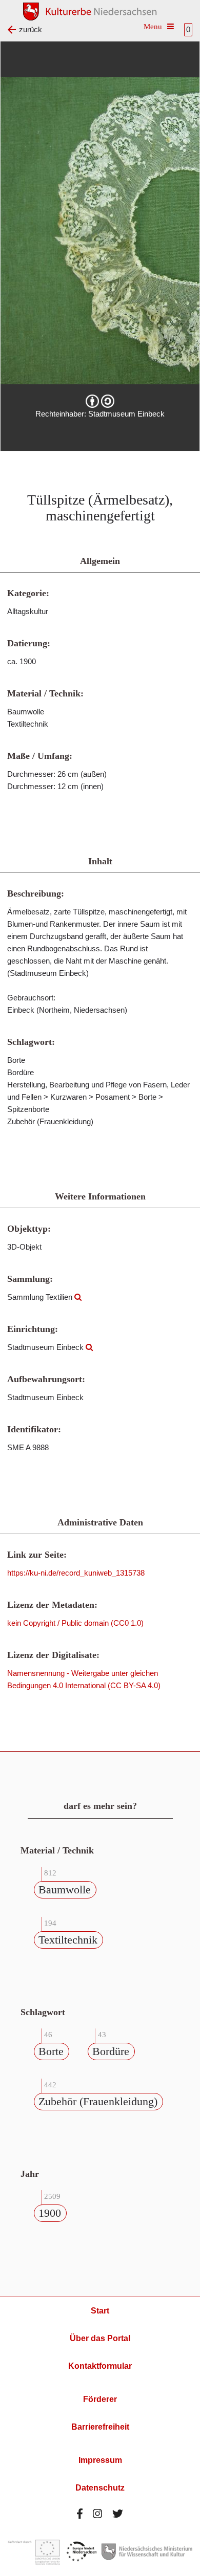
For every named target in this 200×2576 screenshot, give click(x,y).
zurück (31, 29)
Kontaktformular (100, 2366)
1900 (50, 2213)
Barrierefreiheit (100, 2427)
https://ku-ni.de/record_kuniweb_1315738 (76, 1573)
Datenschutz (100, 2488)
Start (100, 2311)
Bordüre (111, 2051)
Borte (51, 2051)
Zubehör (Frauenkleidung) (98, 2101)
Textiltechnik (68, 1940)
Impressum (100, 2460)
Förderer (100, 2399)
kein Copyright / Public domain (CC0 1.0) (75, 1623)
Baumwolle (65, 1890)
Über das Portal (100, 2338)
